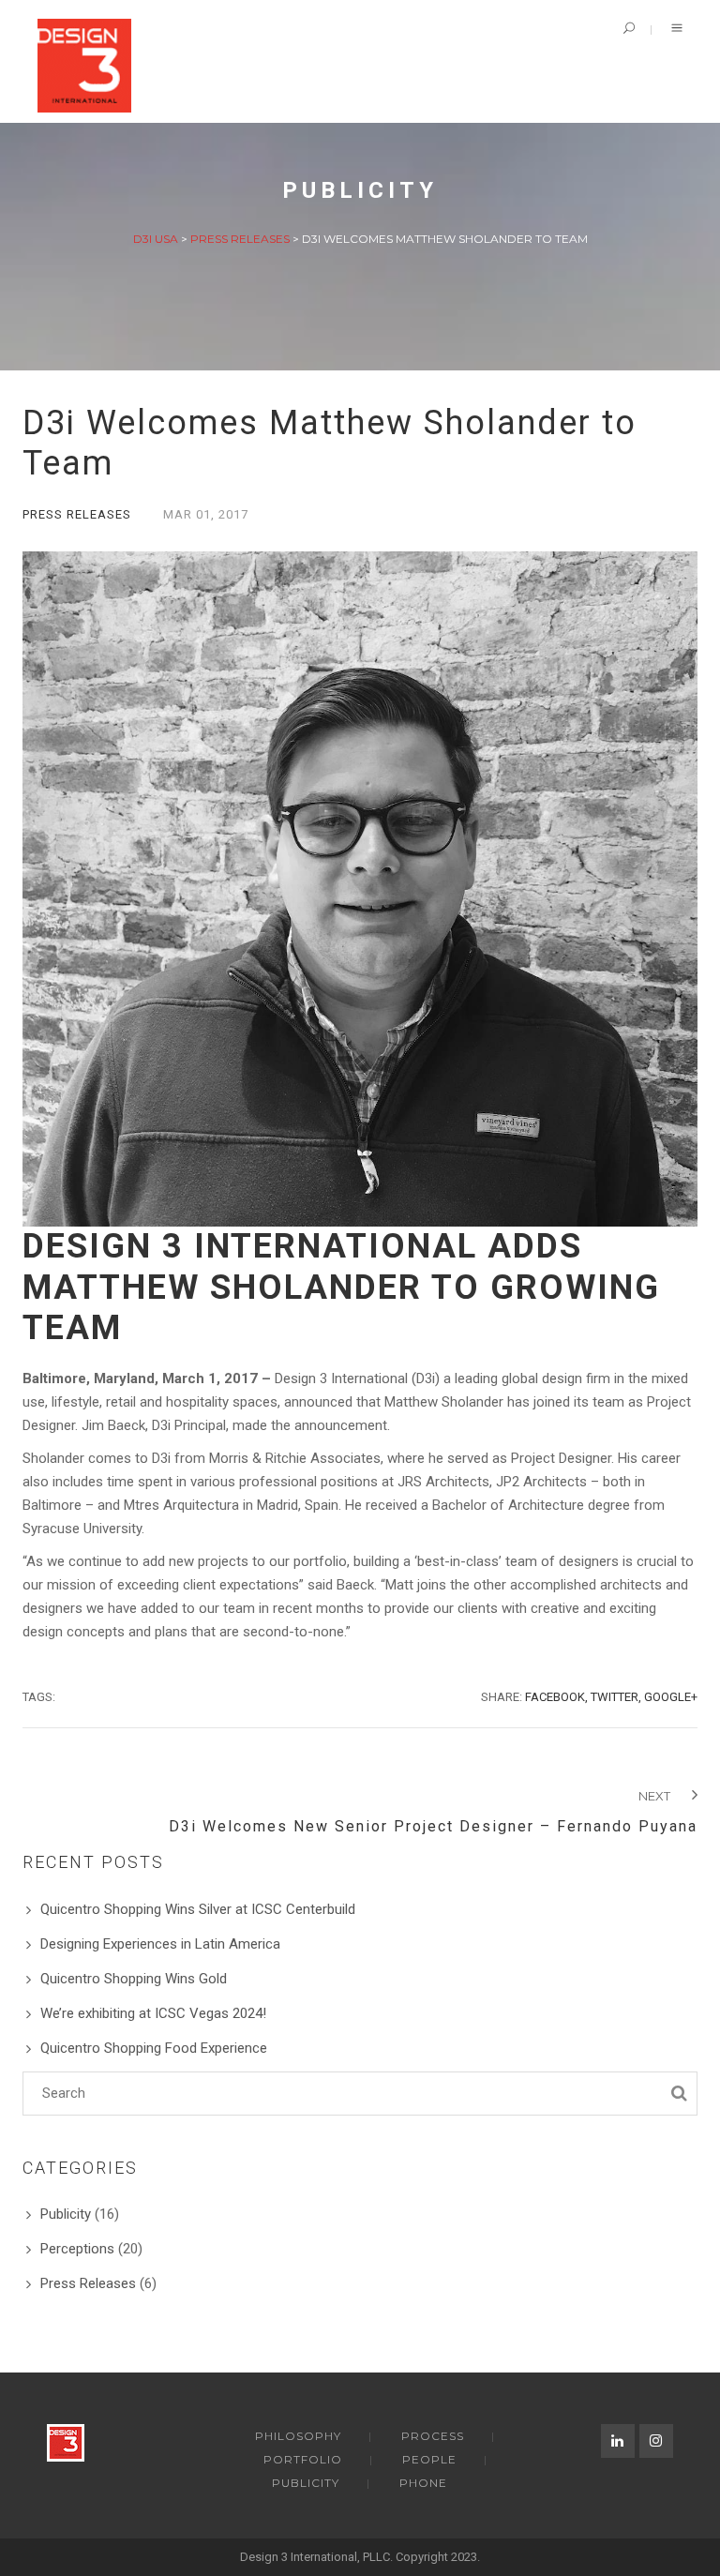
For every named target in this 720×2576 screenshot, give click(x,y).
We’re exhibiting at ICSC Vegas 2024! (153, 2013)
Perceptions (77, 2249)
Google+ (671, 1697)
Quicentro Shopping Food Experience (154, 2048)
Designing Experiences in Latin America (160, 1944)
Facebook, (556, 1697)
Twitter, (616, 1697)
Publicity (66, 2214)
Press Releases (77, 514)
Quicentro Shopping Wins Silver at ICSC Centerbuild (198, 1909)
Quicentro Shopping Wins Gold (134, 1979)
